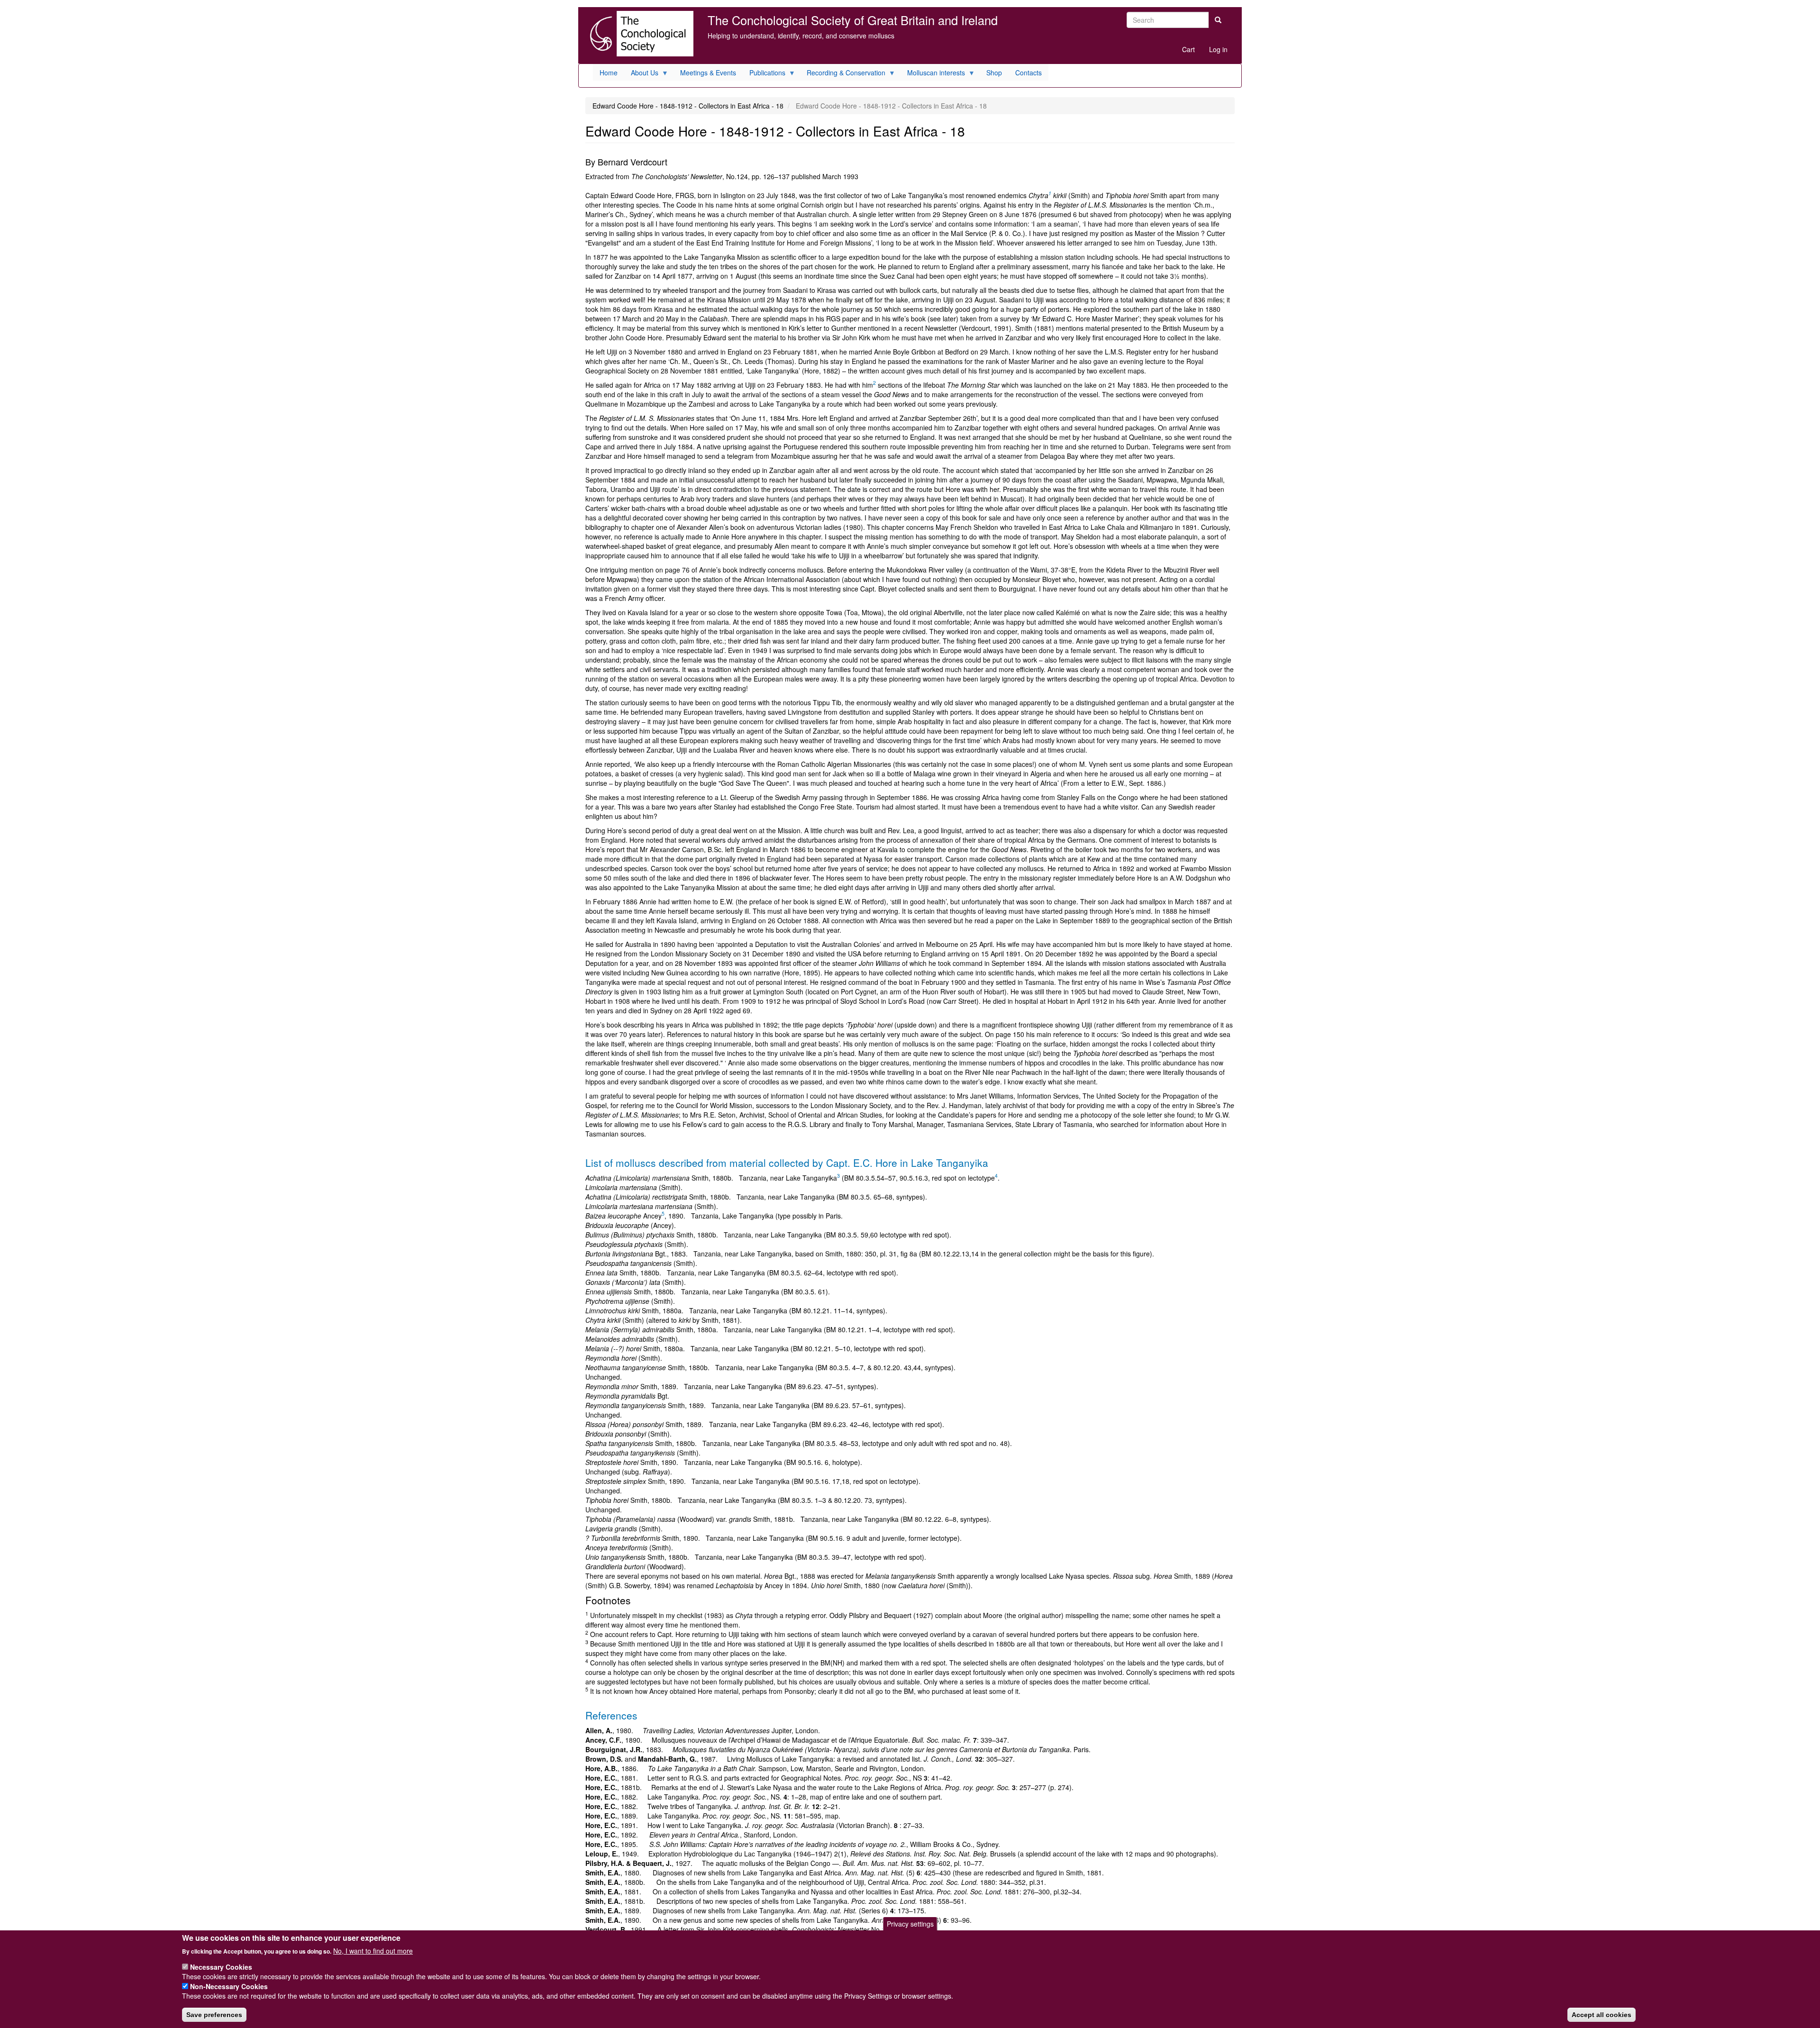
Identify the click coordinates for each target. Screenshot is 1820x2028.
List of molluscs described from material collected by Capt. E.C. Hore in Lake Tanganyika (787, 1163)
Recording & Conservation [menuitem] (843, 74)
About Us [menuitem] (641, 74)
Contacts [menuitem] (1028, 73)
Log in (1218, 49)
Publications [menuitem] (764, 74)
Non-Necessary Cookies (229, 1986)
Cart (1188, 49)
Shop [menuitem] (994, 73)
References (611, 1715)
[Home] (639, 34)
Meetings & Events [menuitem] (708, 73)
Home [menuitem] (609, 73)
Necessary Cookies (221, 1967)
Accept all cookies (1602, 2014)
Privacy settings (910, 1924)
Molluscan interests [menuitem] (933, 74)
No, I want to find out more (373, 1950)
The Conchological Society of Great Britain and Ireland (853, 20)
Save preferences (214, 2014)
